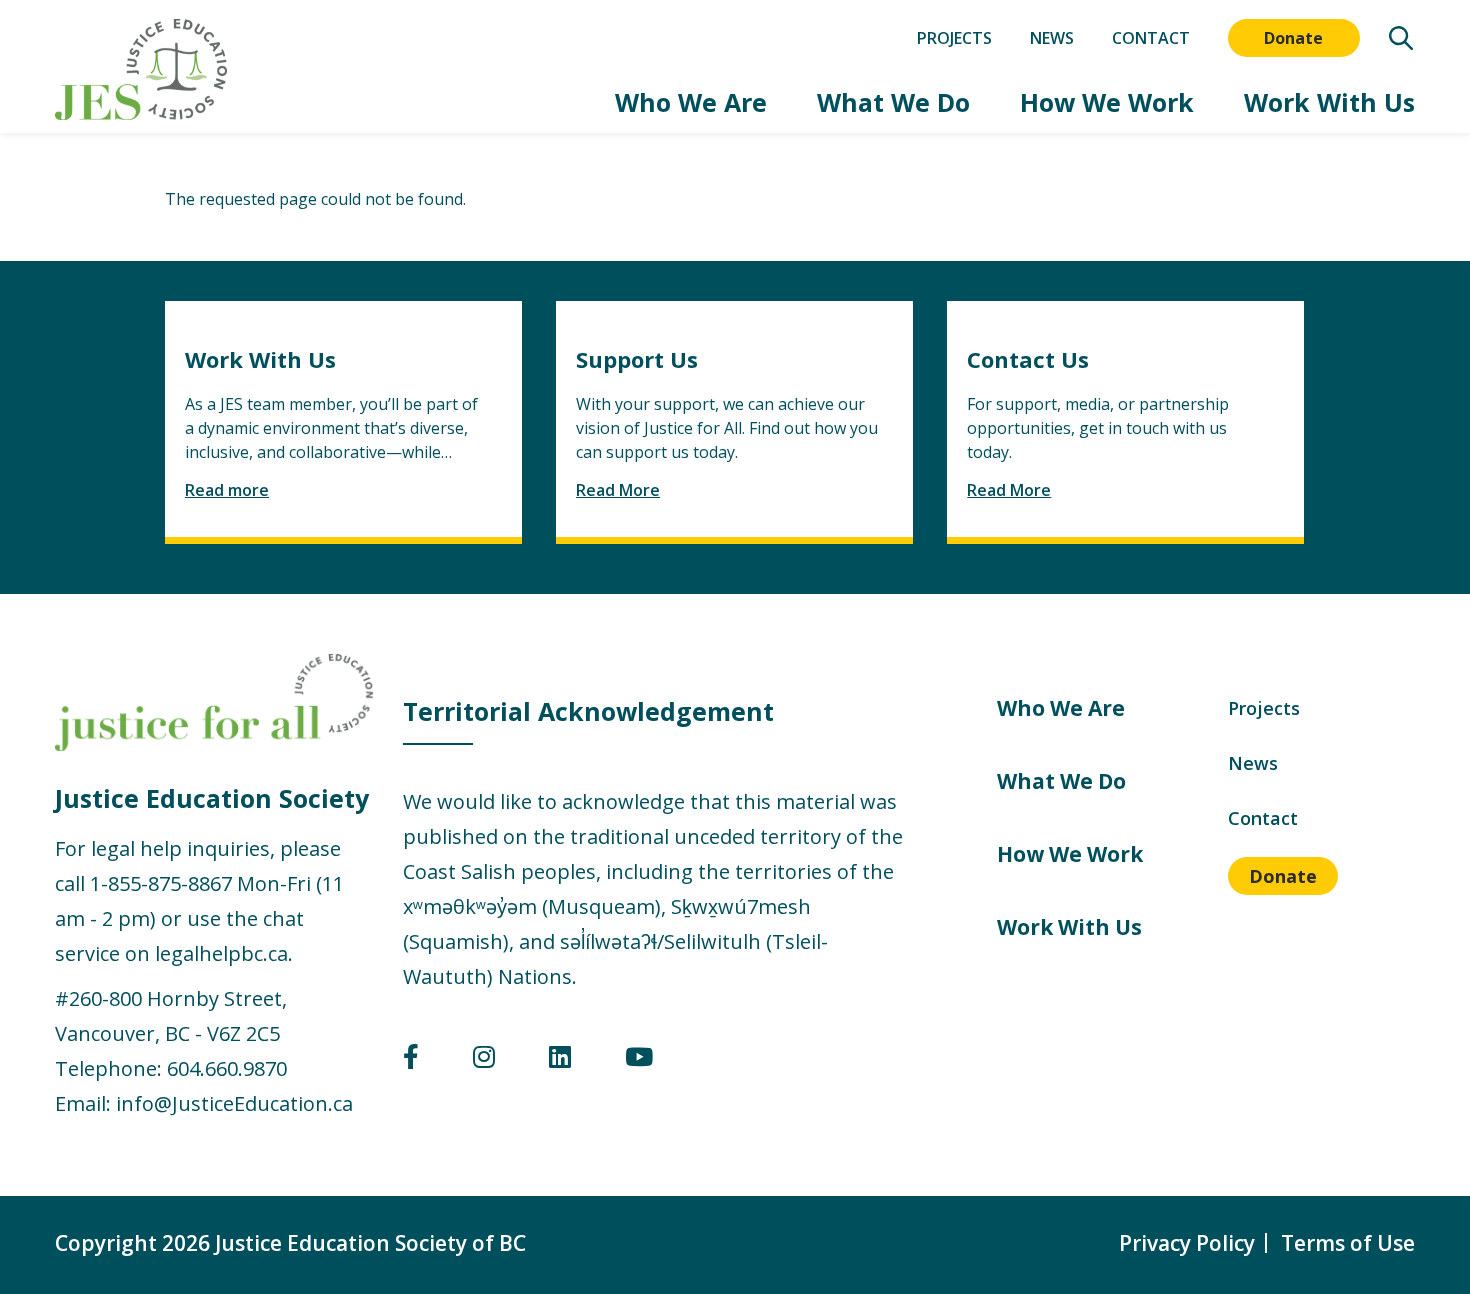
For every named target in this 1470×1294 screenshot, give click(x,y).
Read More (618, 490)
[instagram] (484, 1060)
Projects (954, 38)
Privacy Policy (1187, 1243)
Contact (1151, 38)
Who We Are (691, 103)
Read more (227, 490)
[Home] (141, 69)
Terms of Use (1348, 1243)
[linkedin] (560, 1060)
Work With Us (1329, 103)
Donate (1293, 38)
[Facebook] (411, 1060)
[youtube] (639, 1060)
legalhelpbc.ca (221, 953)
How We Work (1107, 103)
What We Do (893, 103)
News (1052, 38)
